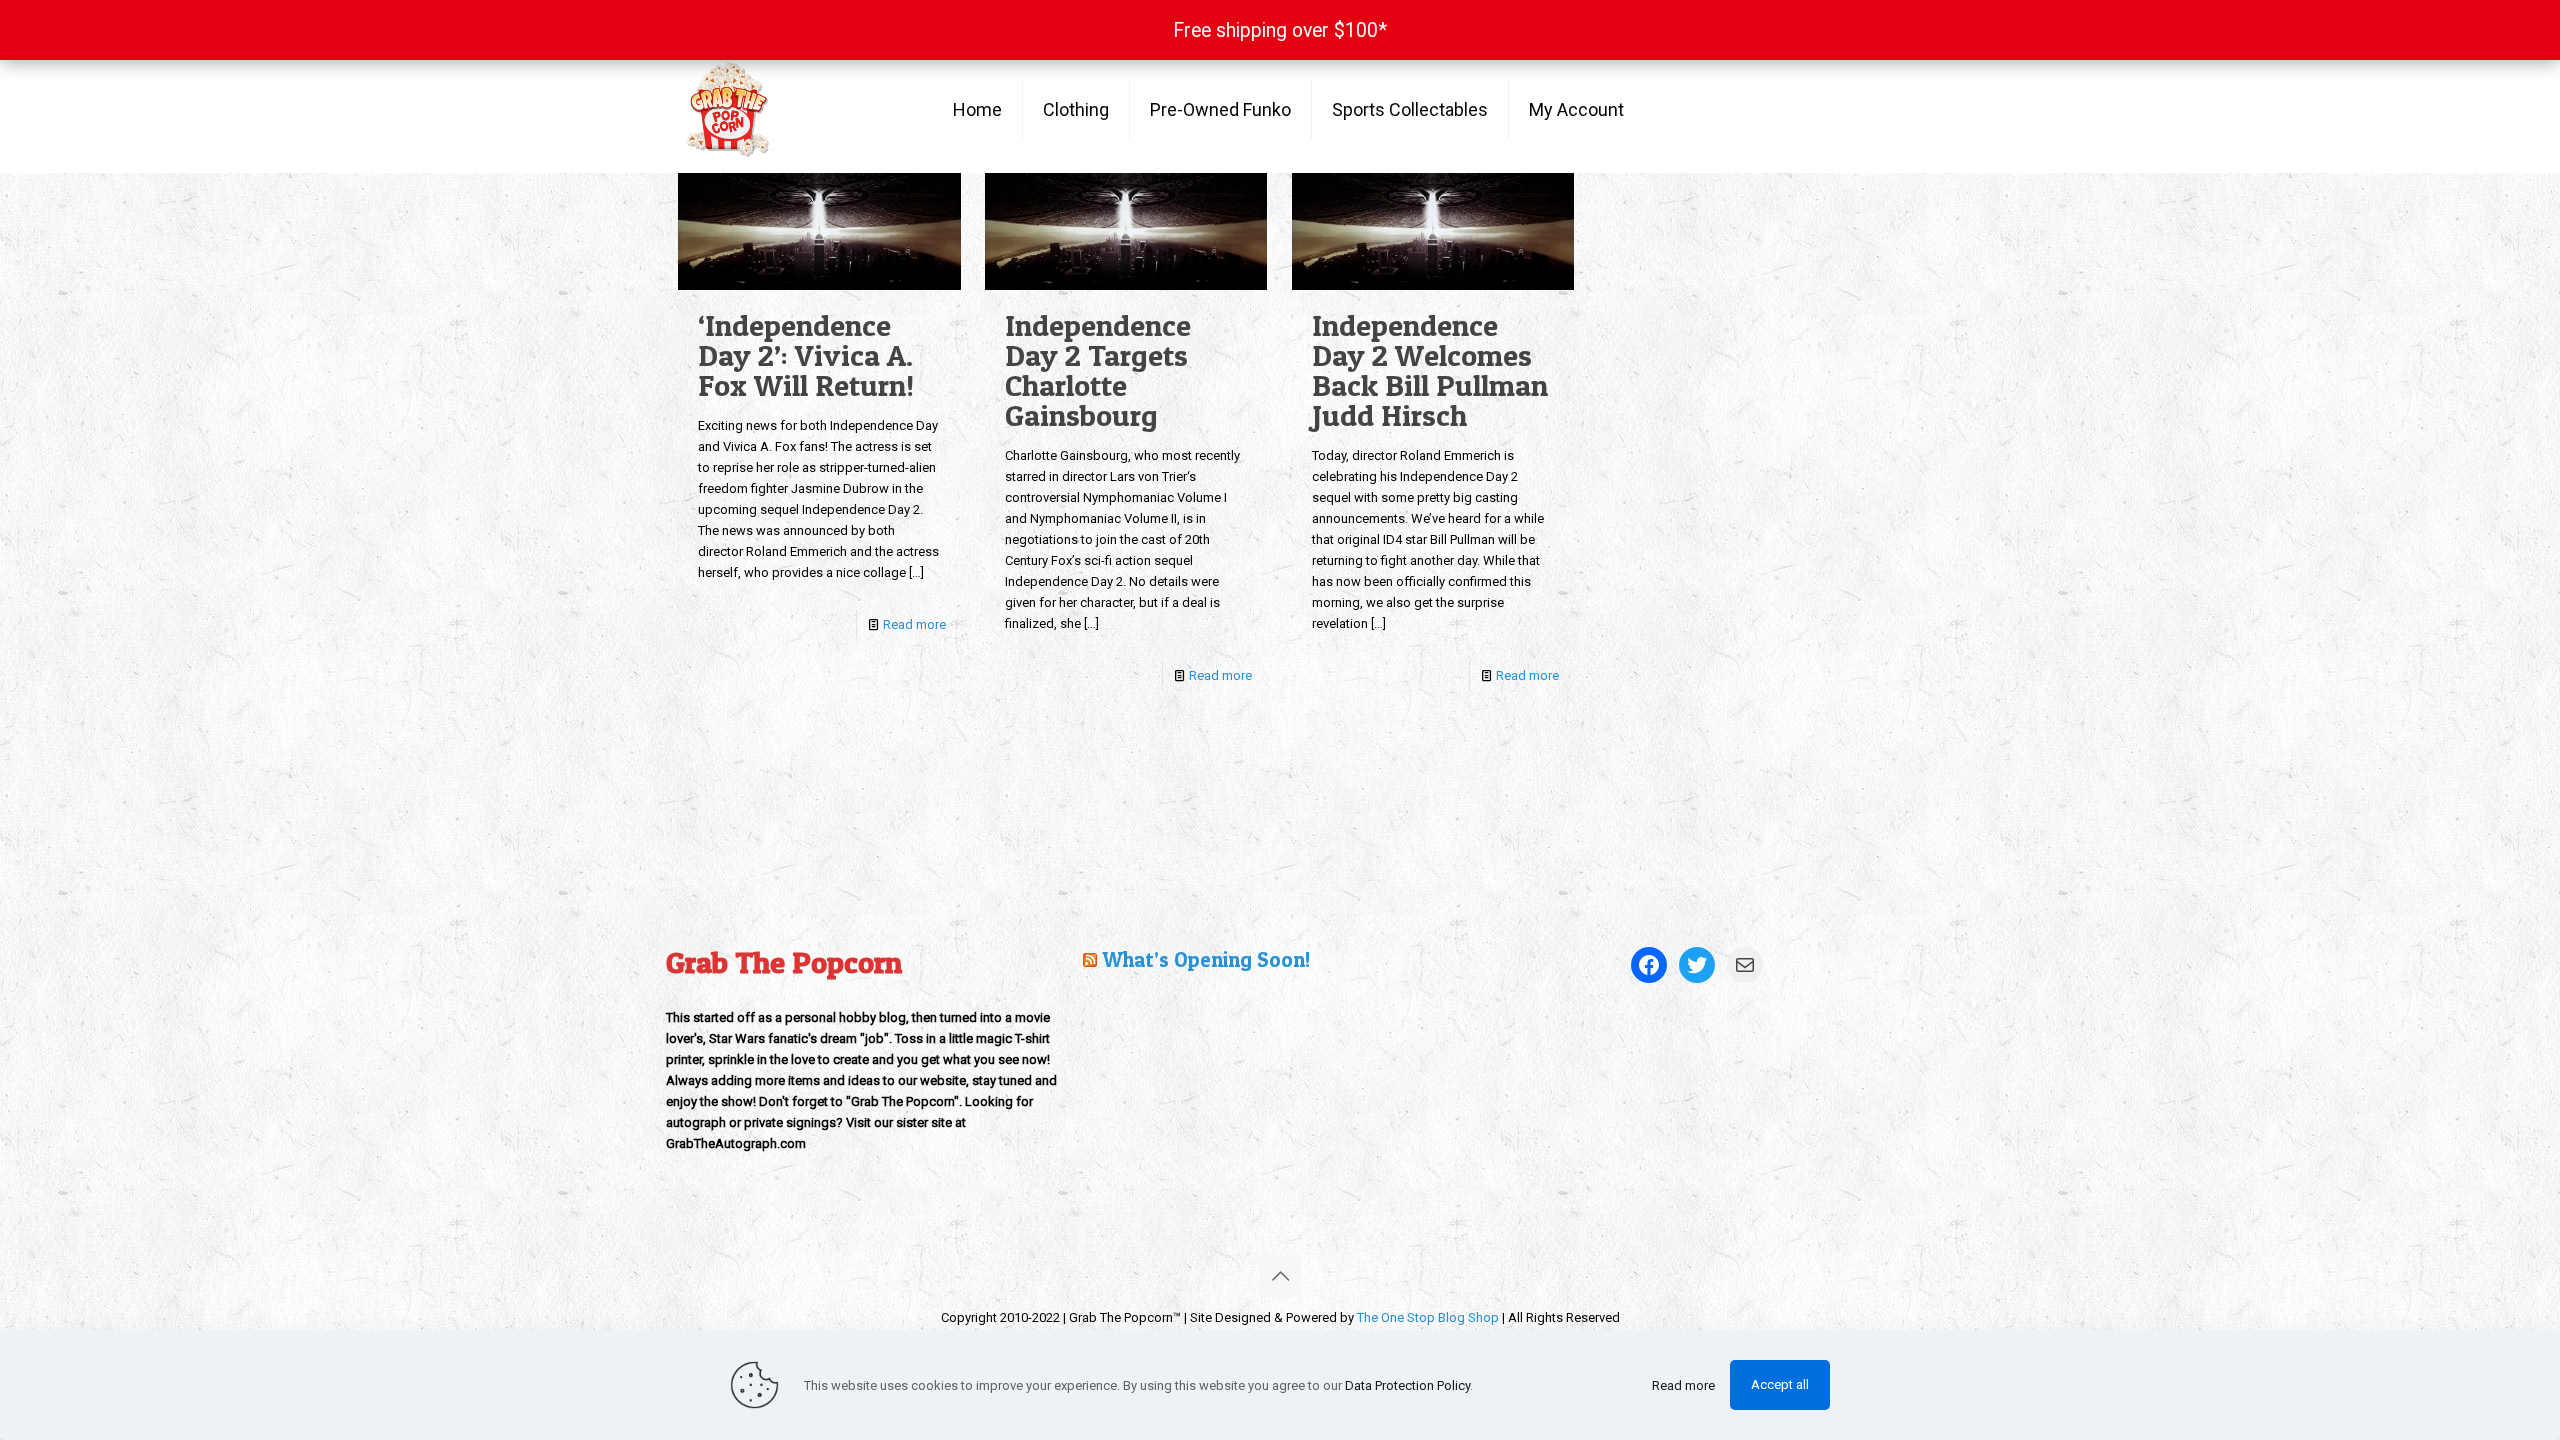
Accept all (1780, 1384)
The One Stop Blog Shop (1428, 1317)
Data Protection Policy (1407, 1385)
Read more (914, 624)
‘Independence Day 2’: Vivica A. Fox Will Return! (806, 355)
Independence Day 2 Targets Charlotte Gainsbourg (1098, 370)
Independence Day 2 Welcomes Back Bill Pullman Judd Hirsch (1430, 370)
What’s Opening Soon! (1206, 959)
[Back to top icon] (1280, 1276)
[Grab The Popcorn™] (794, 109)
